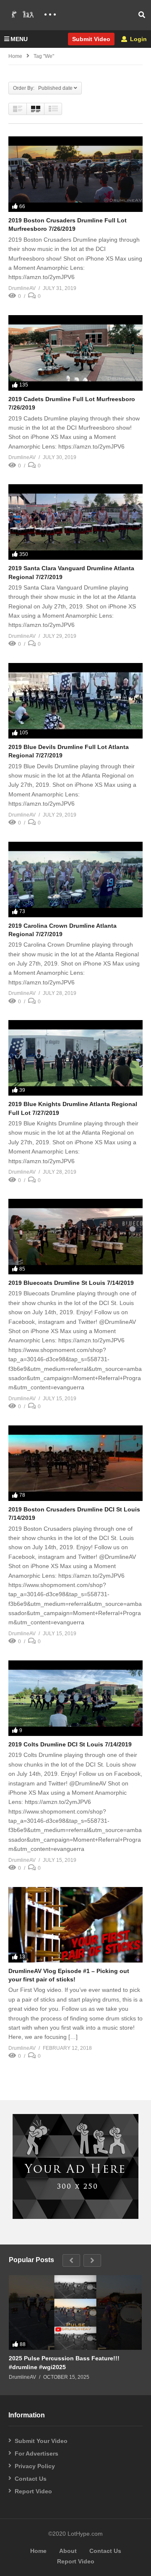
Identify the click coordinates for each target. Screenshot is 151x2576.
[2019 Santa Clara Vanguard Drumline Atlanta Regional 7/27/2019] (75, 522)
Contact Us (31, 2479)
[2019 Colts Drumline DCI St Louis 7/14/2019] (75, 1698)
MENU (19, 39)
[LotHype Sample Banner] (75, 2217)
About (68, 2551)
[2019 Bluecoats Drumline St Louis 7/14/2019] (75, 1237)
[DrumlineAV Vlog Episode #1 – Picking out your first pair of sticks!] (75, 1925)
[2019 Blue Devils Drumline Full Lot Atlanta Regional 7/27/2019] (75, 701)
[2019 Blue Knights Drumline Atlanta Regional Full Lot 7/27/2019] (75, 1058)
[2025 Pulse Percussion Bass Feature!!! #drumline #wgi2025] (75, 2312)
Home (15, 56)
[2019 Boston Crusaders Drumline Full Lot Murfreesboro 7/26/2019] (75, 174)
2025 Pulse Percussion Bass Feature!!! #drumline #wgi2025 (64, 2362)
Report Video (33, 2491)
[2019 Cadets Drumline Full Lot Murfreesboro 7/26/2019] (75, 353)
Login (138, 39)
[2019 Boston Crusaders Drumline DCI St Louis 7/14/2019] (75, 1463)
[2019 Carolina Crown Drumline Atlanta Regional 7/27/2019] (75, 880)
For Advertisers (36, 2453)
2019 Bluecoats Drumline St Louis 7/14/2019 (71, 1283)
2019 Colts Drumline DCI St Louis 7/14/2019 (70, 1744)
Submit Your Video (41, 2441)
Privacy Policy (35, 2466)
